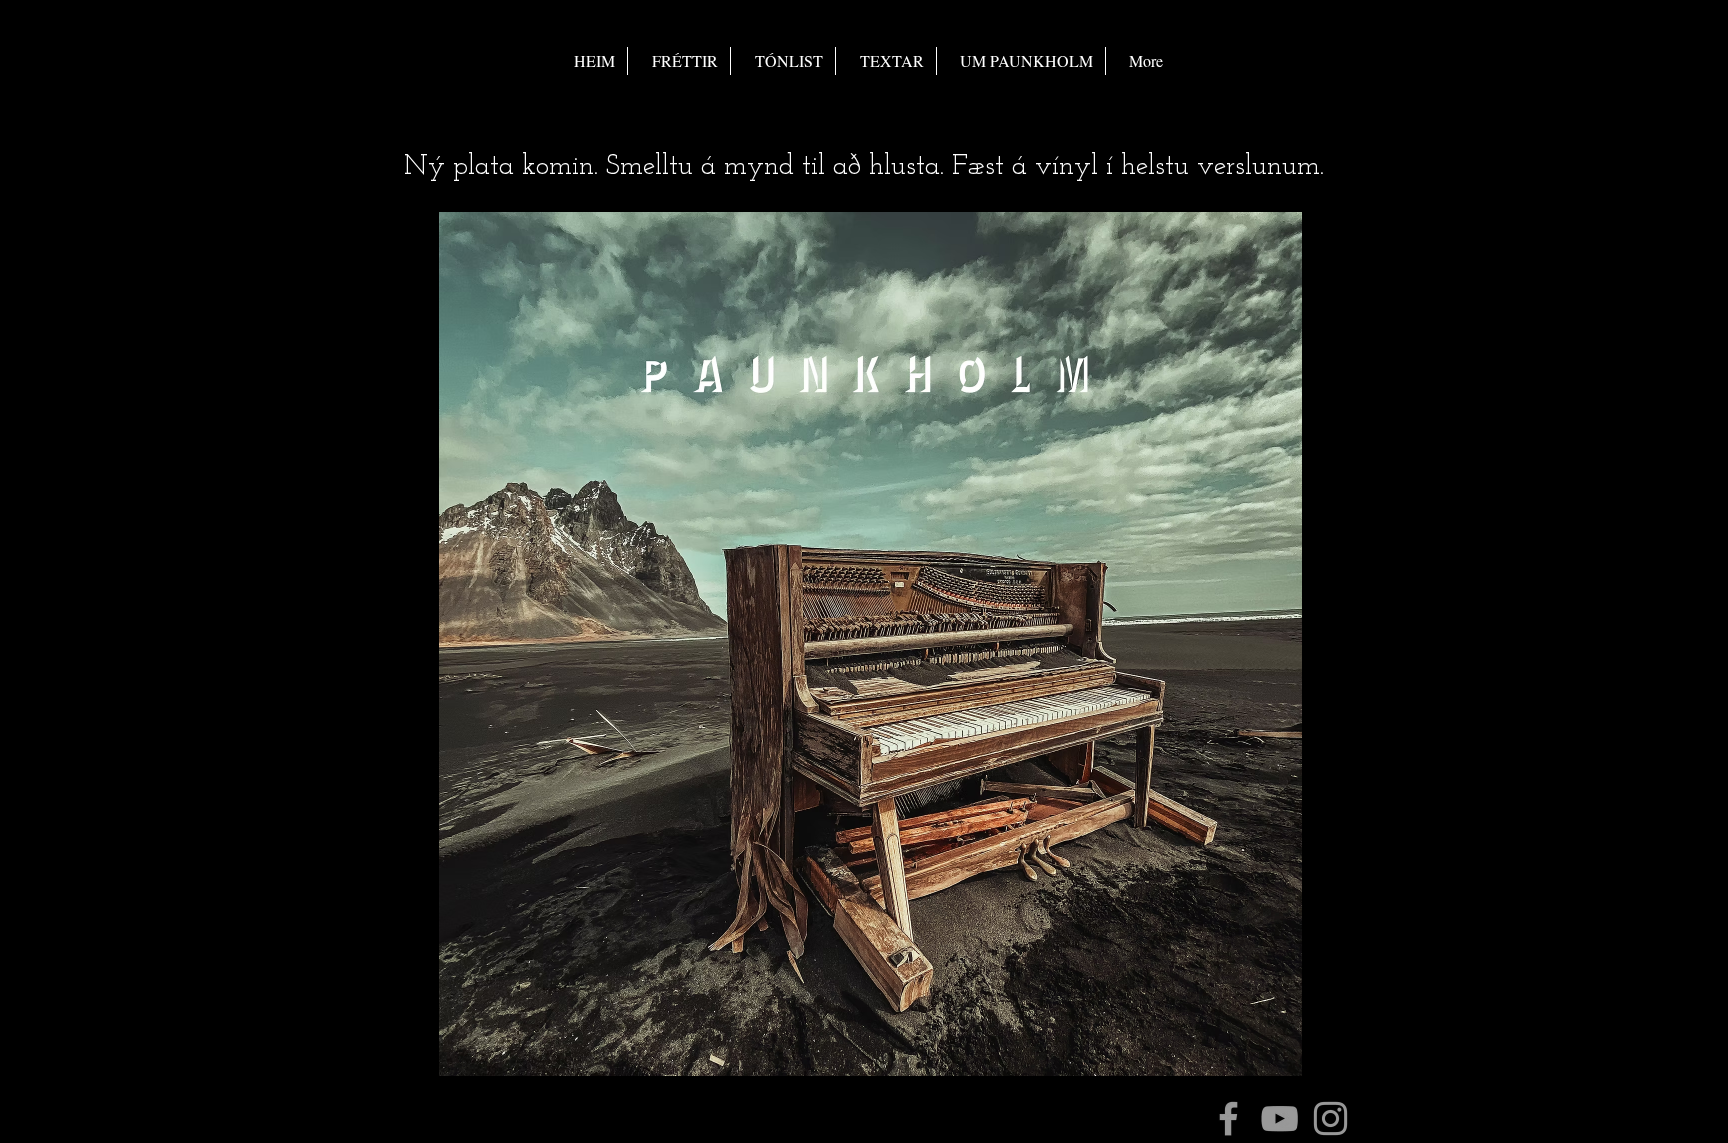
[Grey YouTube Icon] (1279, 1118)
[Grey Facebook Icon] (1228, 1118)
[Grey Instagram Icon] (1330, 1118)
